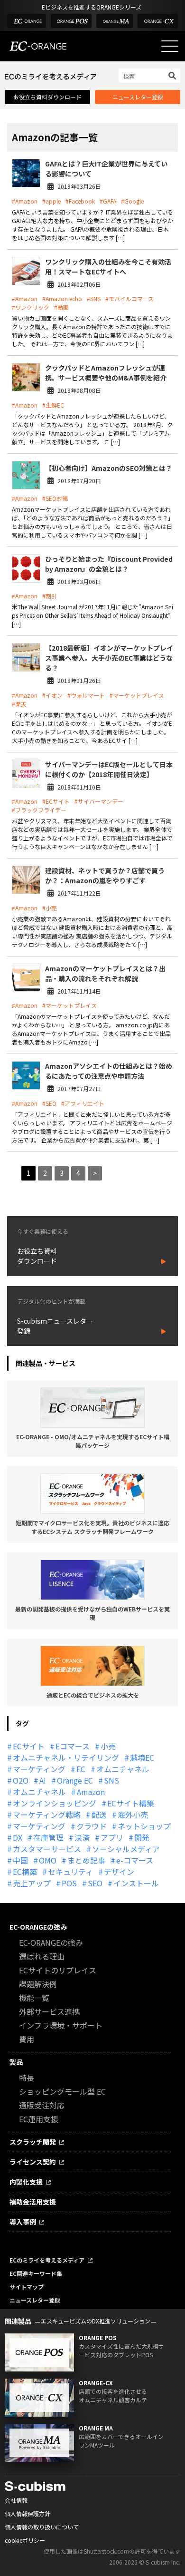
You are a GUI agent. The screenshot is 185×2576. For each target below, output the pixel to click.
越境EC (142, 1757)
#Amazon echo (62, 298)
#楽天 (19, 704)
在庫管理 (48, 1837)
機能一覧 (34, 1998)
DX (18, 1837)
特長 (27, 2078)
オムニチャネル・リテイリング (66, 1757)
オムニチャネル (123, 1769)
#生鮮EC (53, 405)
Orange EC (75, 1780)
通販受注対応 (42, 2105)
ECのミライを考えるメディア (47, 2260)
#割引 (50, 596)
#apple (51, 201)
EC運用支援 (39, 2119)
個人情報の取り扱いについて (42, 2527)
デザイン (119, 1872)
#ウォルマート (86, 695)
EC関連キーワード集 (36, 2273)
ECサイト (29, 1746)
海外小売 (133, 1815)
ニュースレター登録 (138, 97)
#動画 (61, 307)
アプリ (112, 1837)
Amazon (91, 1792)
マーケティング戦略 (47, 1815)
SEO (95, 1883)
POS (69, 1883)
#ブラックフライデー (39, 810)
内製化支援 (26, 2182)
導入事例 (23, 2222)
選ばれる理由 (42, 1956)
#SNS (94, 298)
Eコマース (73, 1746)
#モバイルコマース (129, 298)
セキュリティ (70, 1872)
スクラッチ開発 (33, 2142)
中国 (20, 1860)
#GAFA (108, 201)
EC (81, 1769)
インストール (136, 1883)
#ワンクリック (31, 307)
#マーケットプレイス (137, 695)
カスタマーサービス (47, 1849)
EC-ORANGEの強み (38, 1927)
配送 (99, 1815)
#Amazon (25, 201)
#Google (132, 201)
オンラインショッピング (55, 1803)
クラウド (92, 1826)
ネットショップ (144, 1826)
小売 (108, 1746)
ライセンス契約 (33, 2162)
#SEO (49, 1103)
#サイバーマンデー (99, 801)
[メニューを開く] (170, 46)
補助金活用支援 (33, 2202)
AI (43, 1780)
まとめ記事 (86, 1860)
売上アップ (32, 1883)
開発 (142, 1837)
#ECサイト (56, 801)
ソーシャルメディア (126, 1849)
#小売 (50, 908)
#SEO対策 (55, 498)
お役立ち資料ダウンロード (47, 97)
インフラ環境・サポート (61, 2025)
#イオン (52, 695)
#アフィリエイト (83, 1103)
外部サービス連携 (49, 2011)
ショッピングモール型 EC (62, 2091)
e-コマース (135, 1860)
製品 (16, 2062)
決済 (82, 1837)
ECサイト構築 (131, 1803)
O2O (21, 1780)
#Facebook (80, 201)
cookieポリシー (25, 2540)
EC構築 (25, 1872)
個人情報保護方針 (28, 2513)
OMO (48, 1860)
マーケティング (39, 1769)
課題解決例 (38, 1984)
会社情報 (16, 2500)
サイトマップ (27, 2287)
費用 (27, 2039)
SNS (111, 1780)
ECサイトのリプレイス (58, 1970)
